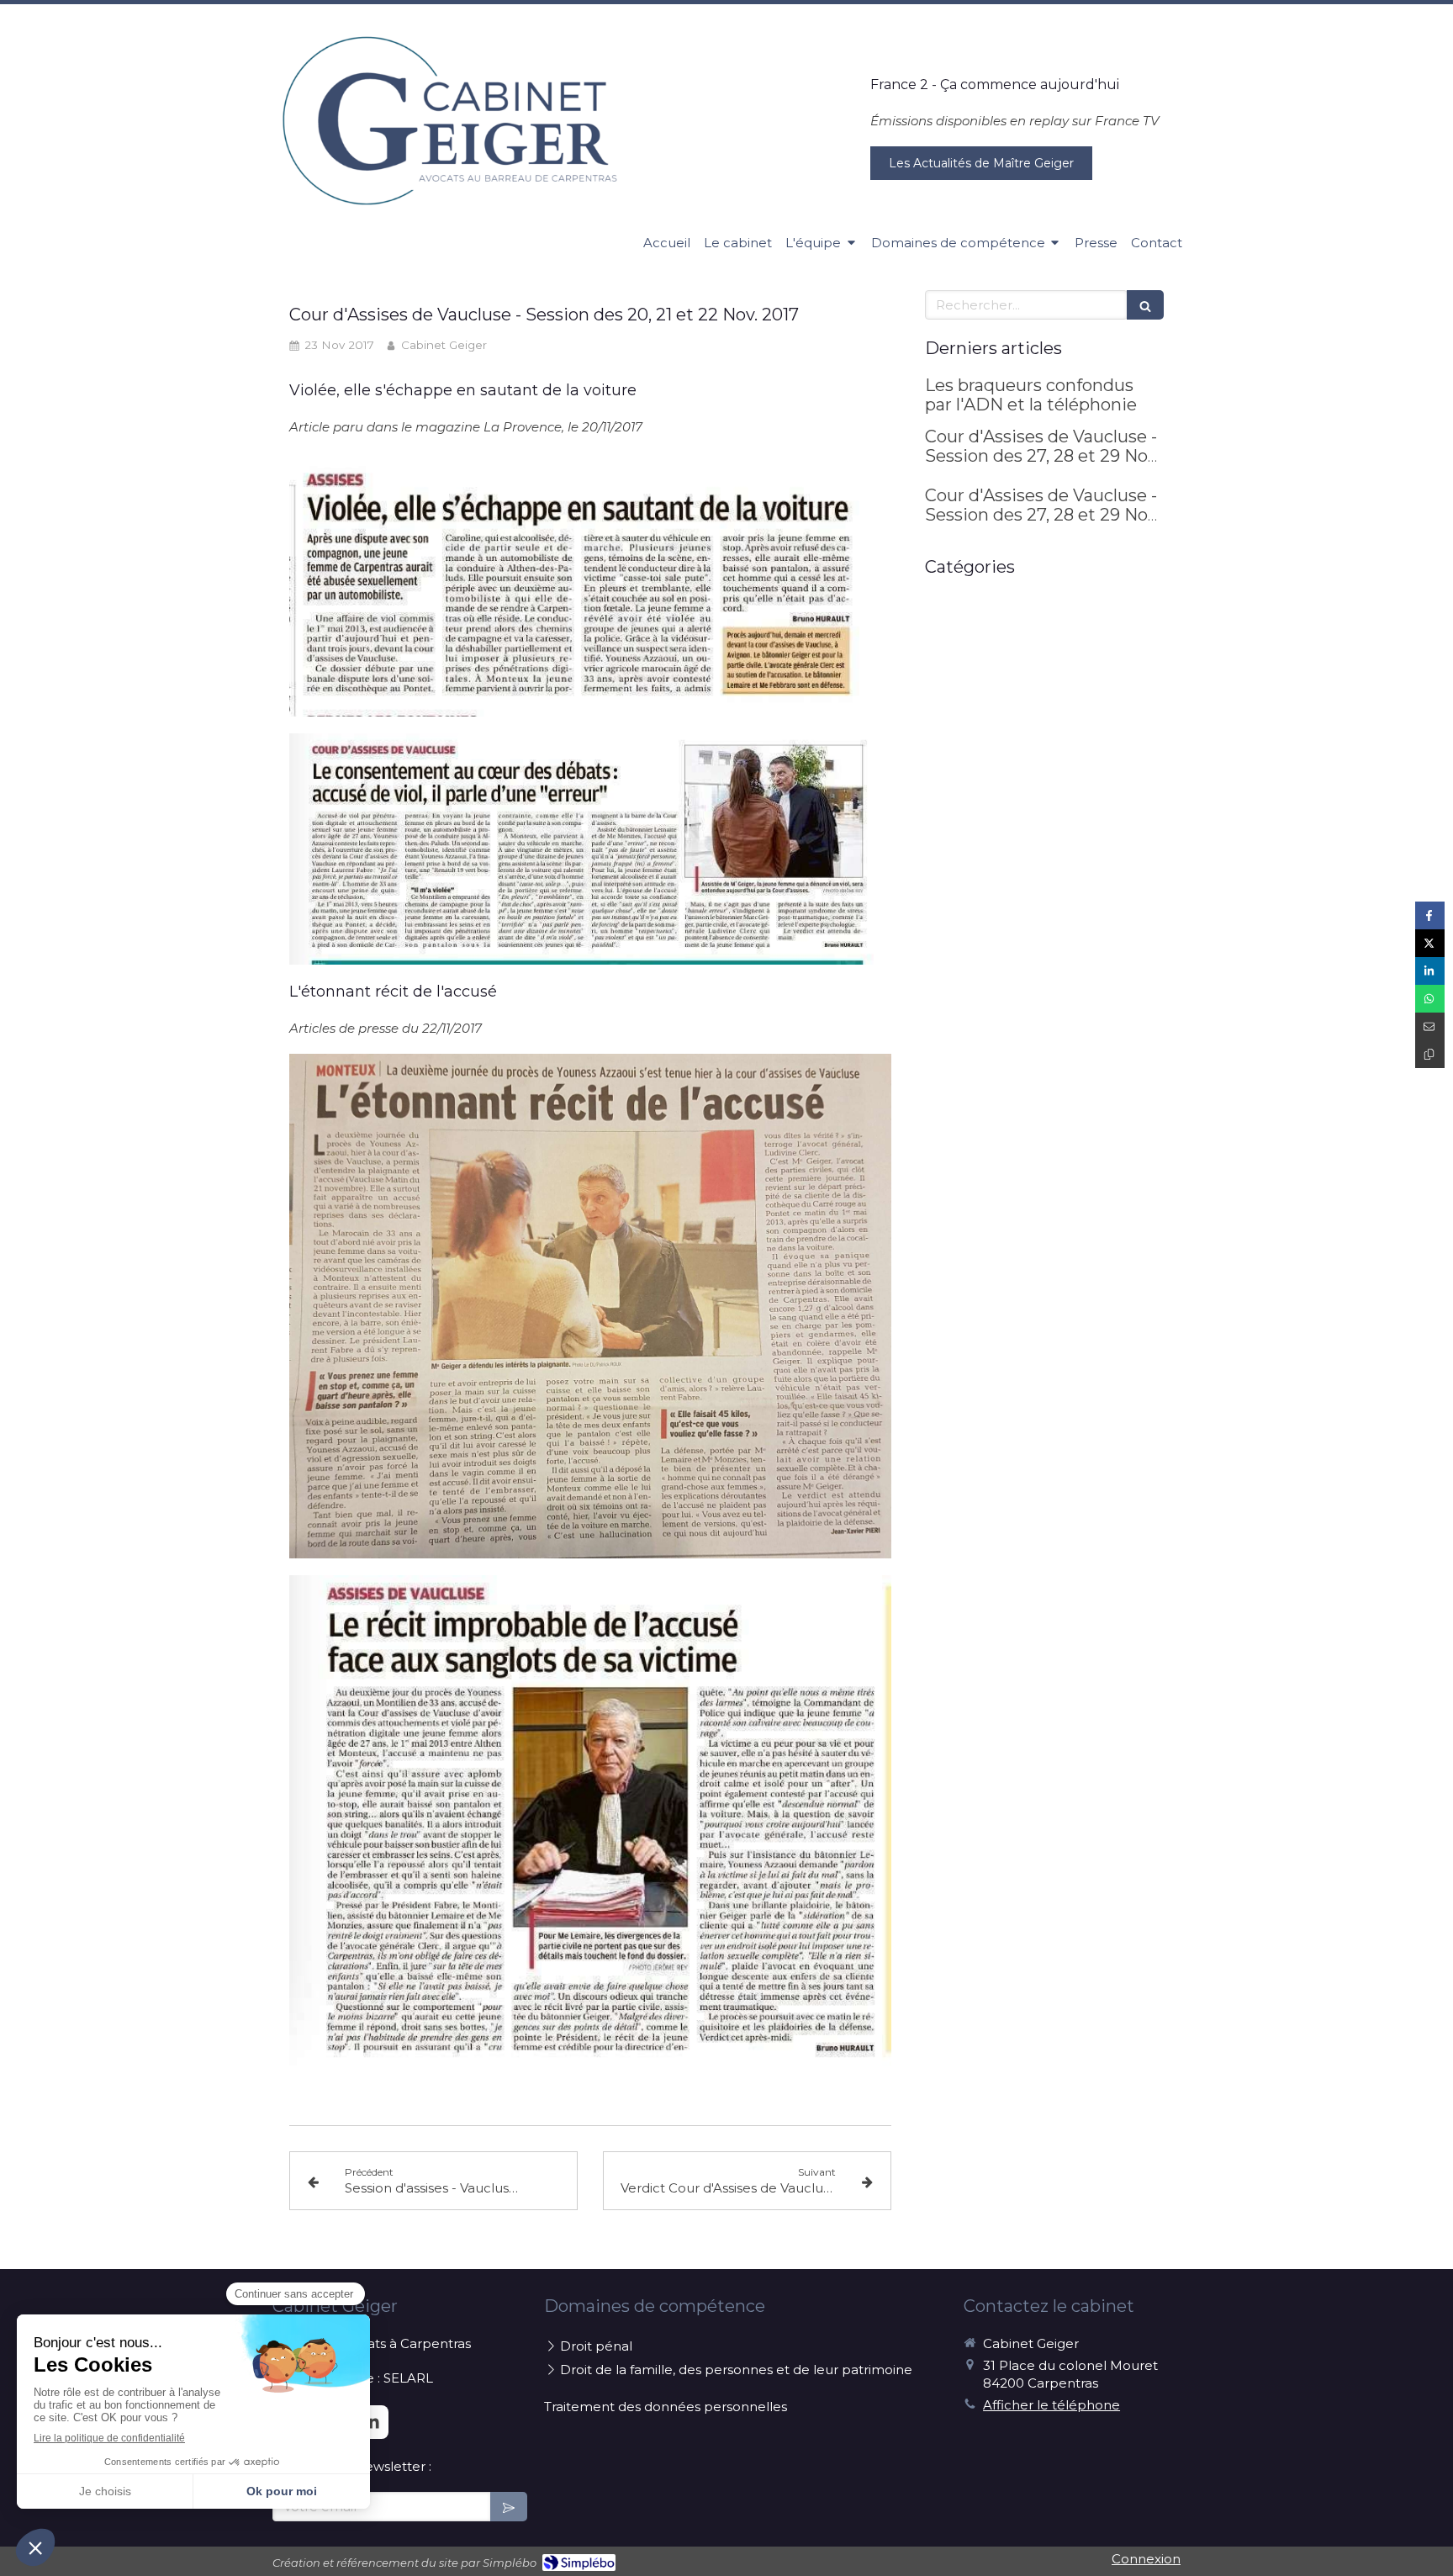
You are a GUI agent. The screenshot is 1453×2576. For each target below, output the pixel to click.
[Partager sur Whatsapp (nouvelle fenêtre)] (1430, 999)
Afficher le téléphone (1051, 2405)
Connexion (1146, 2559)
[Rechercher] (1145, 305)
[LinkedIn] (372, 2422)
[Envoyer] (509, 2507)
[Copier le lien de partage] (1430, 1054)
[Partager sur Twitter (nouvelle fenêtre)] (1430, 943)
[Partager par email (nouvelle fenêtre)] (1430, 1026)
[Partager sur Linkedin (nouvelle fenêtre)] (1430, 971)
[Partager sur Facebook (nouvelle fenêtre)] (1430, 915)
